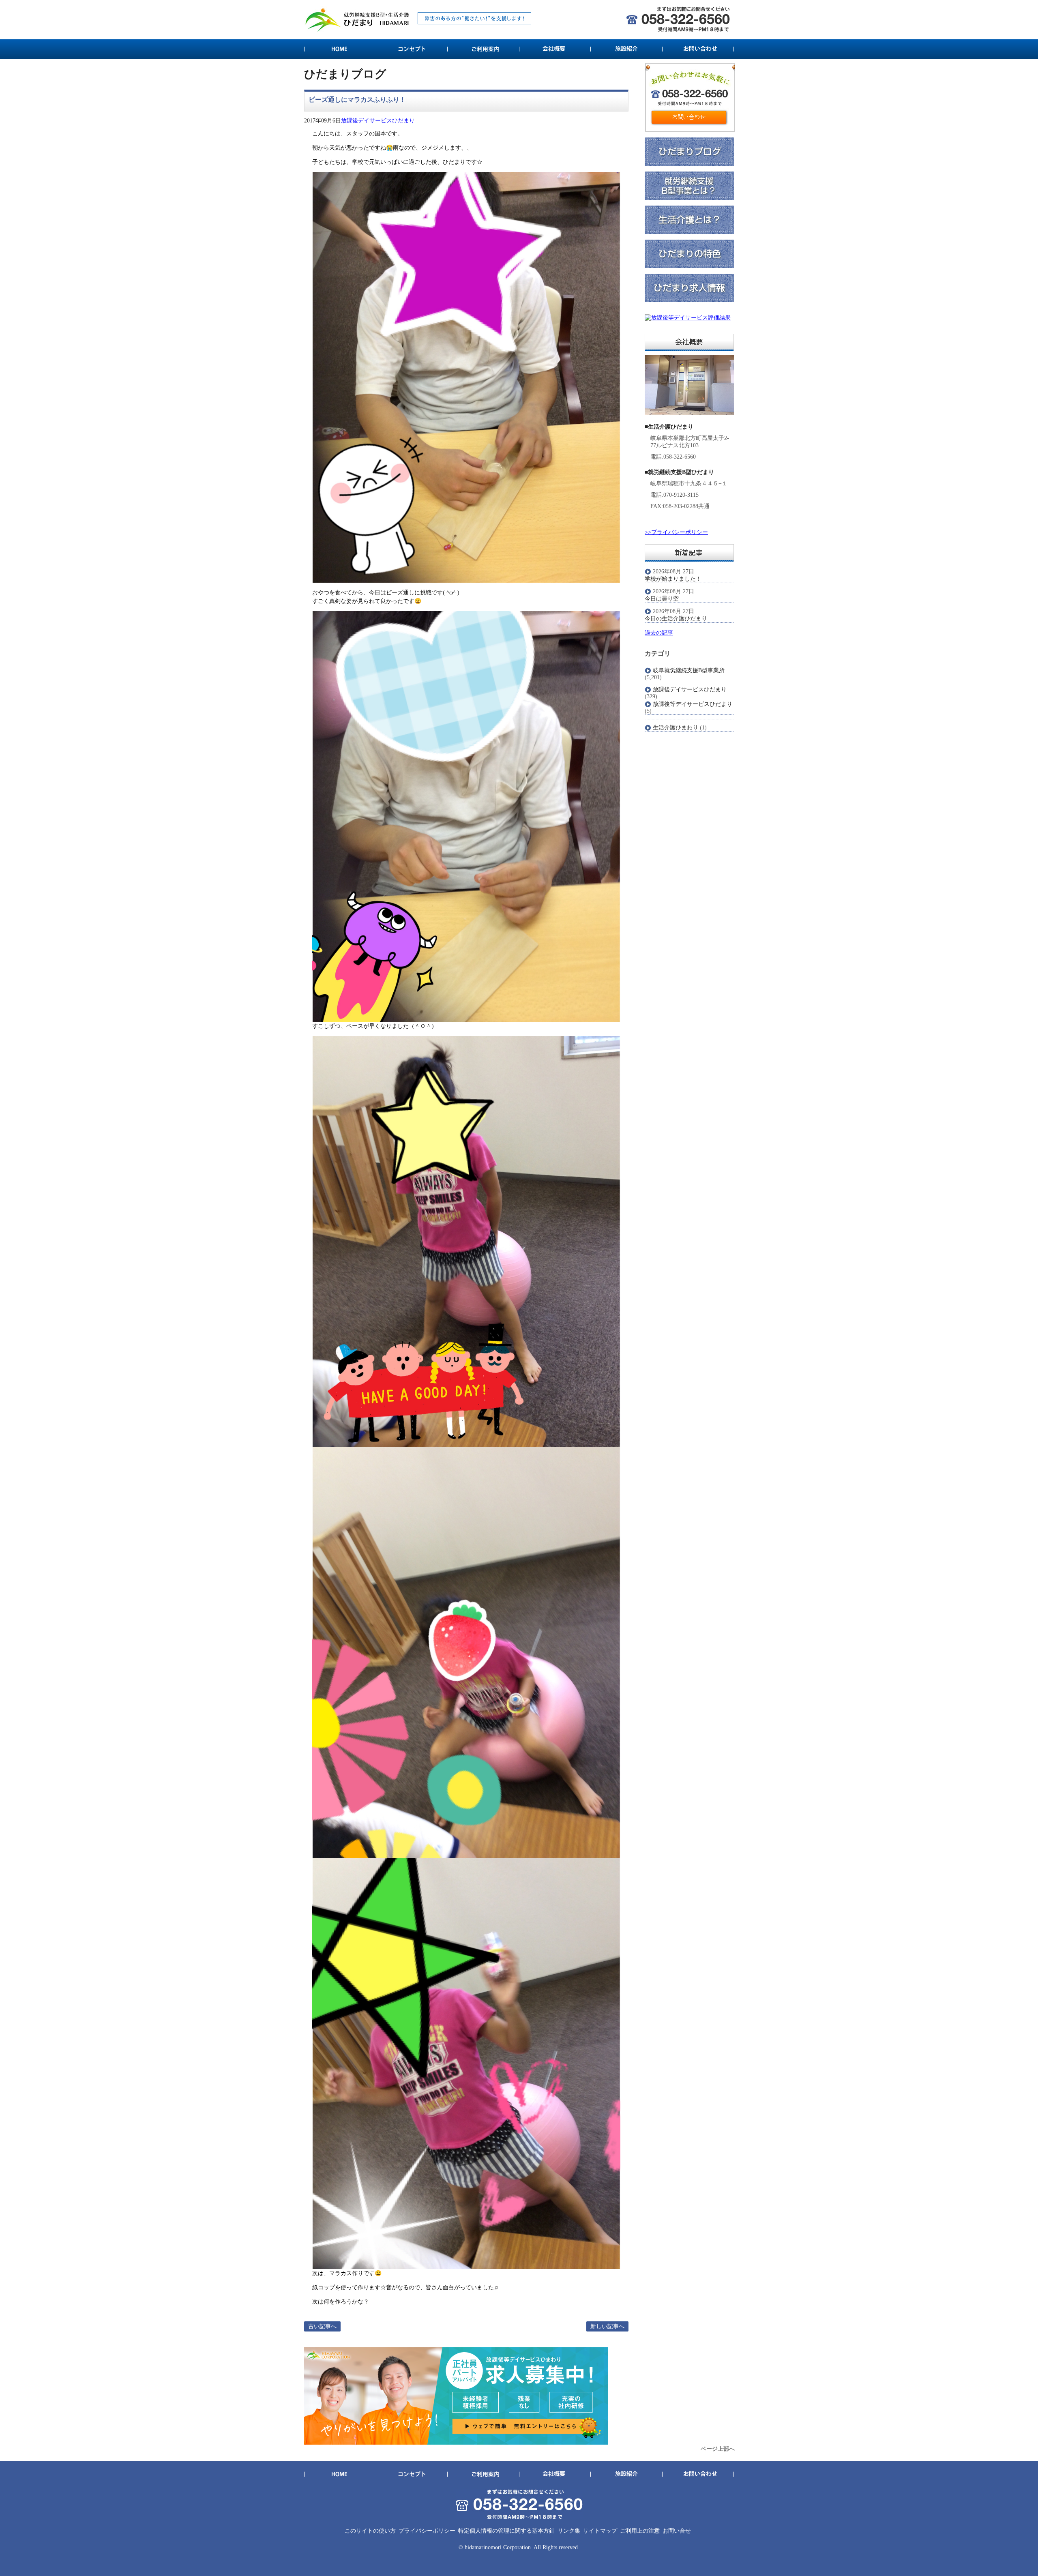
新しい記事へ (607, 2326)
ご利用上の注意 (640, 2531)
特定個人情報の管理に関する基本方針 (506, 2531)
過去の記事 (659, 633)
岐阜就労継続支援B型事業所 (689, 670)
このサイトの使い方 (370, 2531)
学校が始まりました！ (673, 579)
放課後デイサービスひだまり (378, 121)
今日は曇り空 (662, 599)
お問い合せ (677, 2531)
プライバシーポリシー (427, 2531)
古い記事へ (322, 2326)
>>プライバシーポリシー (676, 532)
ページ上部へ (718, 2449)
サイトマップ (600, 2531)
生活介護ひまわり (676, 728)
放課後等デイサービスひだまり (693, 704)
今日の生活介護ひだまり (676, 619)
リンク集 (569, 2531)
